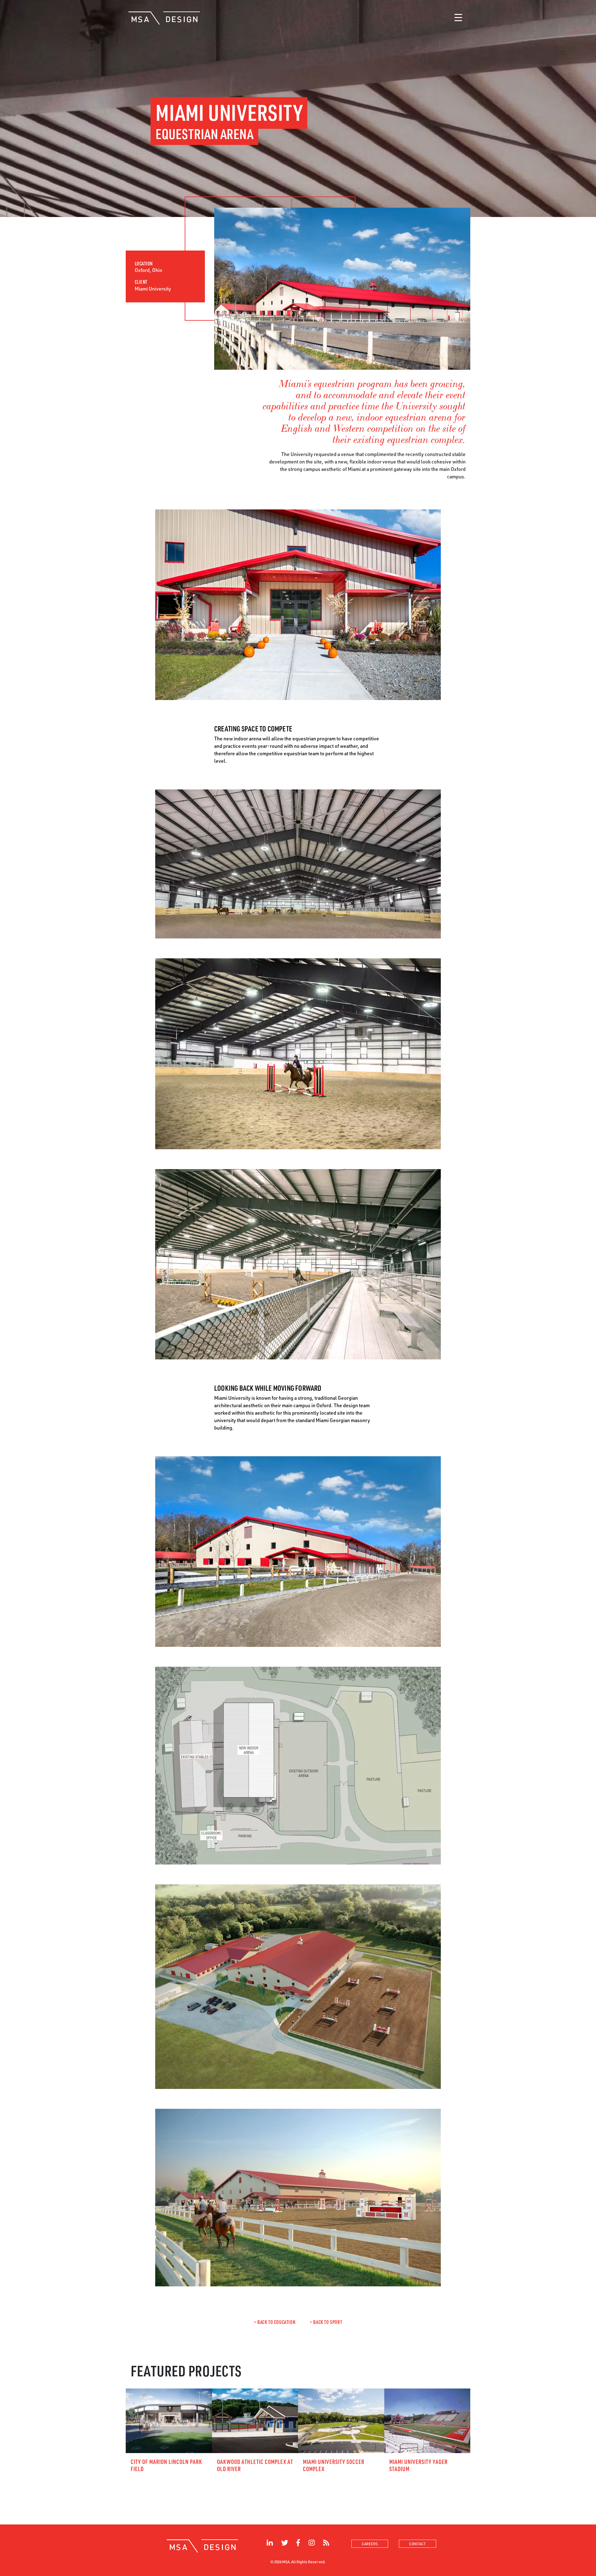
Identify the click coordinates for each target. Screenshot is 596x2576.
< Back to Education (275, 2322)
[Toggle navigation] (458, 18)
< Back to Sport (326, 2322)
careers (370, 2544)
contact (418, 2544)
